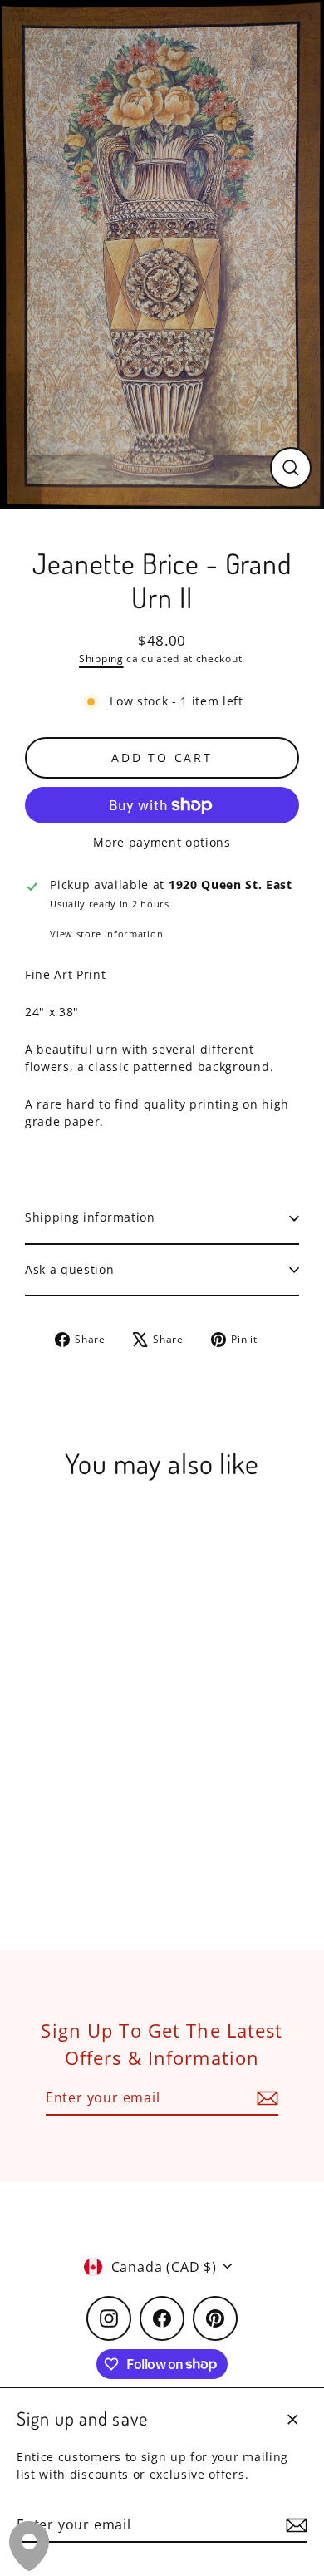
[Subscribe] (294, 2525)
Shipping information (90, 1217)
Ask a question (70, 1269)
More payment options (162, 842)
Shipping (101, 659)
